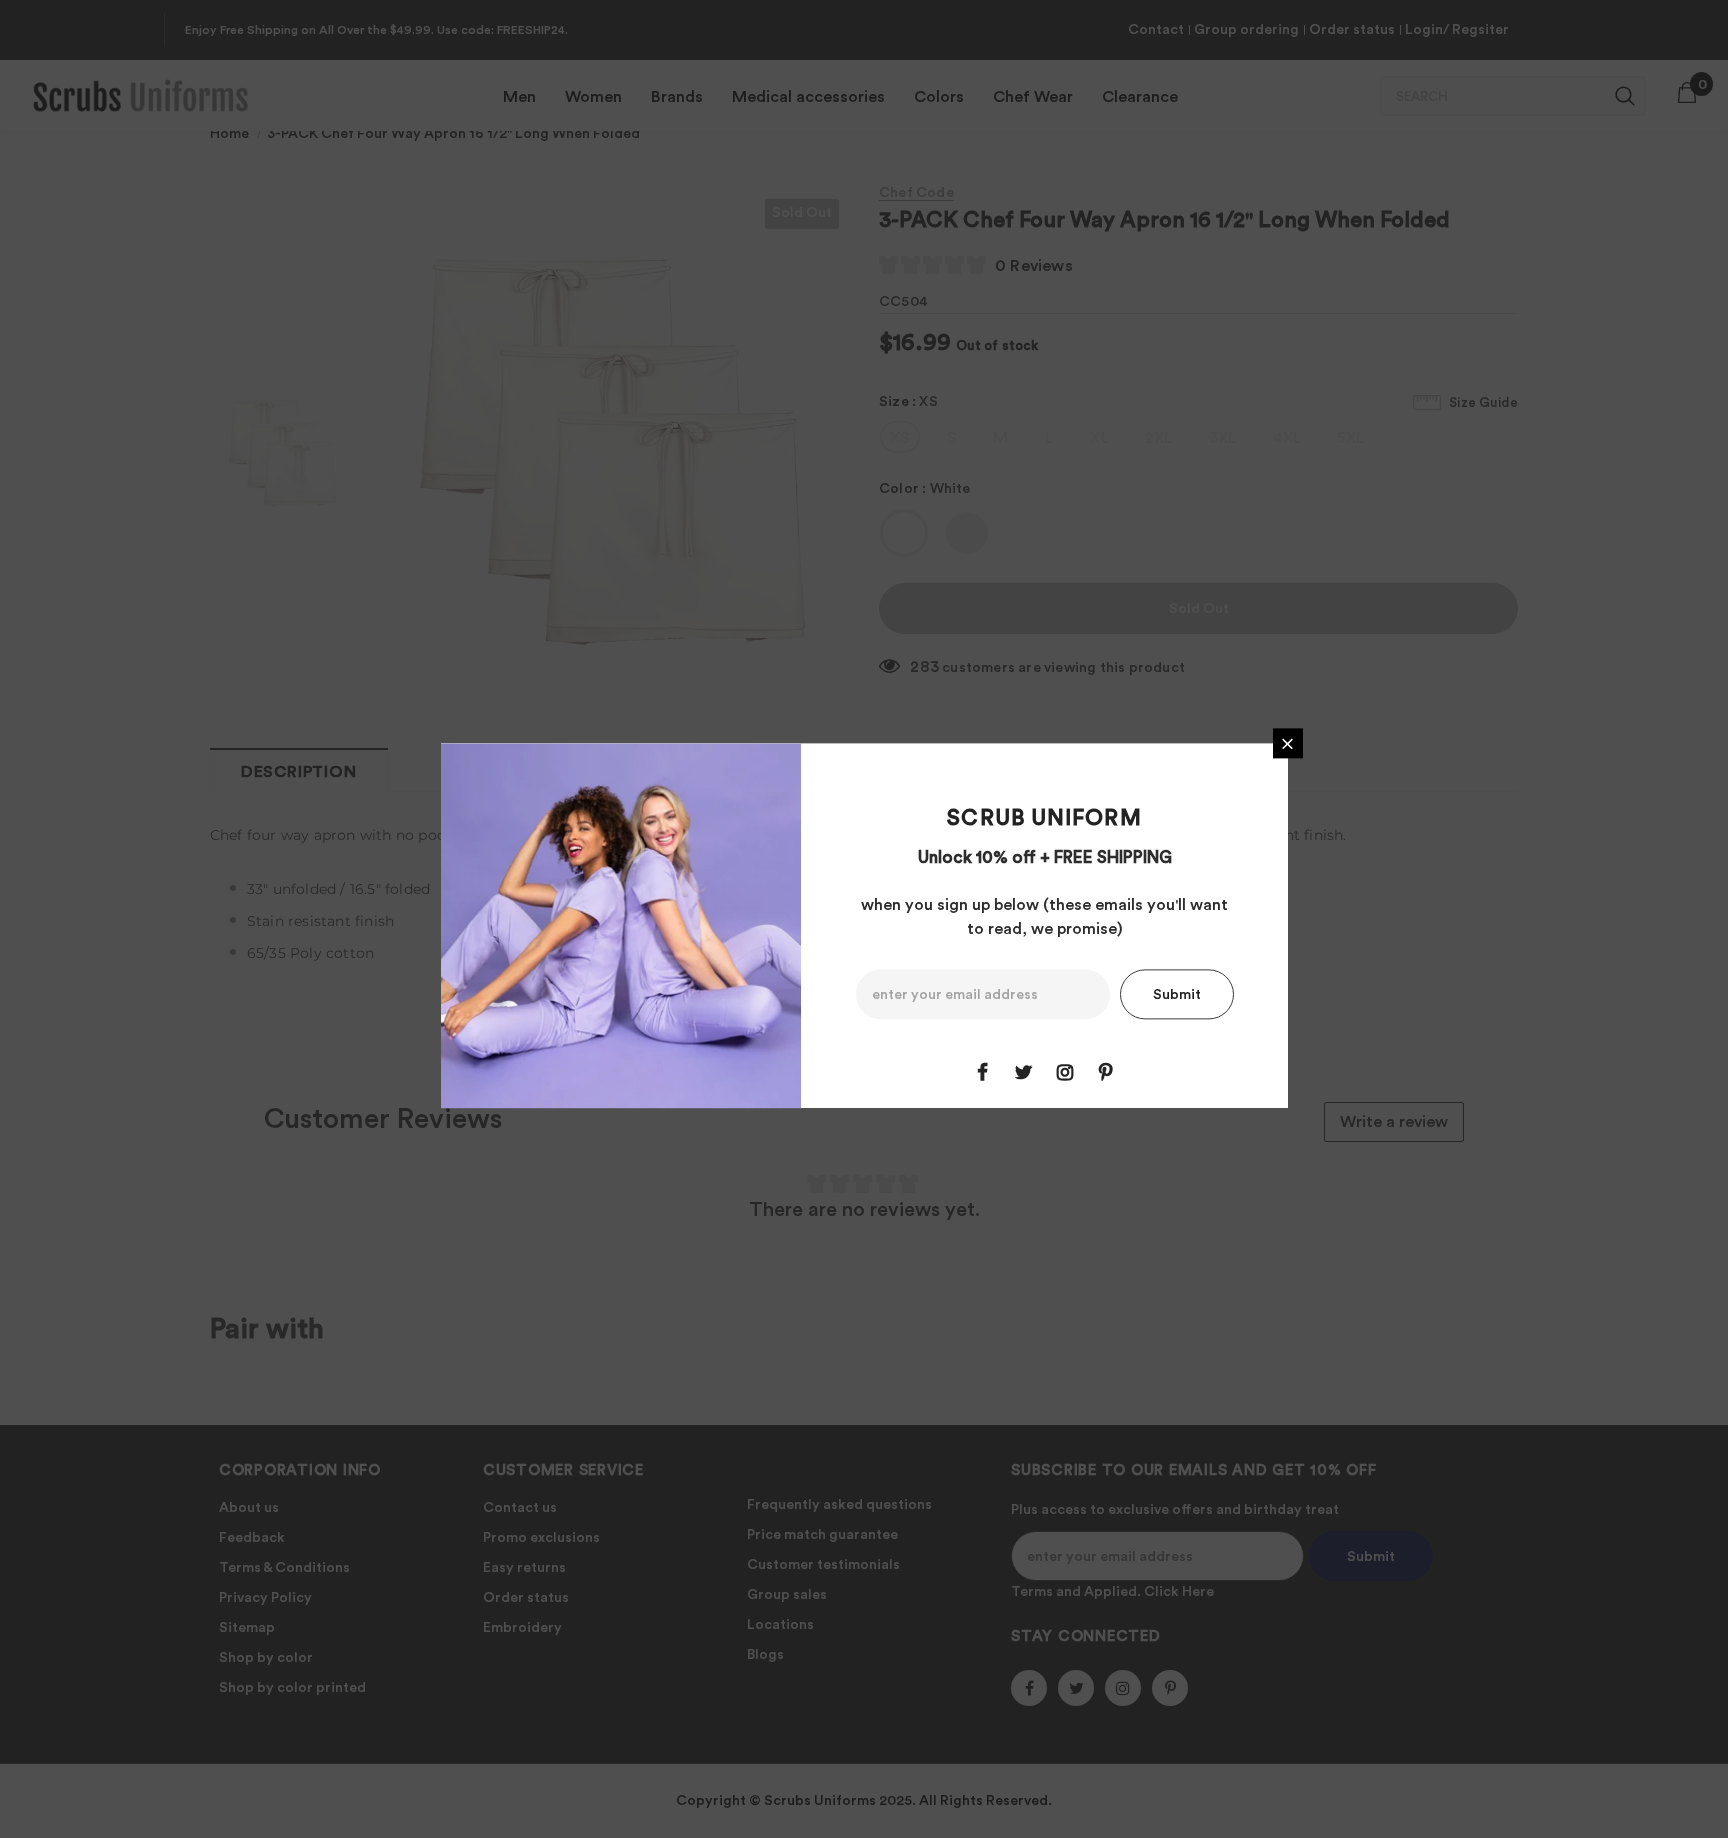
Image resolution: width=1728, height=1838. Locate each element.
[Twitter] (1024, 1073)
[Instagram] (1065, 1073)
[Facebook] (983, 1073)
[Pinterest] (1106, 1073)
